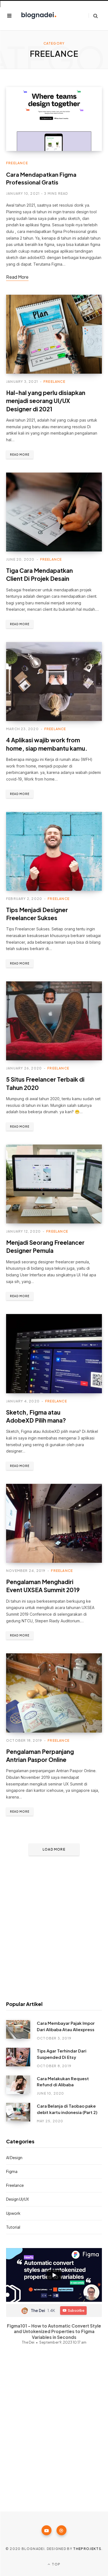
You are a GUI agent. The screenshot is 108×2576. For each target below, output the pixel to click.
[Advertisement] (54, 1930)
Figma (12, 2171)
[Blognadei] (39, 16)
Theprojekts (87, 2549)
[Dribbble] (61, 2530)
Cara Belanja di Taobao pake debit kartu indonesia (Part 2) (67, 2109)
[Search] (93, 16)
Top (56, 2564)
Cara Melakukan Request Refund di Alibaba (63, 2082)
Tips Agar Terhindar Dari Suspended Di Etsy (62, 2054)
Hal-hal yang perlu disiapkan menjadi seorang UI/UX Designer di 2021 (46, 401)
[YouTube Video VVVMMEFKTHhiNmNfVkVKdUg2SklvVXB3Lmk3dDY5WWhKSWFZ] (54, 2275)
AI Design (14, 2157)
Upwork (13, 2213)
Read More (20, 455)
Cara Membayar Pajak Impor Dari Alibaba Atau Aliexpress (66, 2026)
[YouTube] (47, 2530)
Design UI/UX (17, 2199)
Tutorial (13, 2227)
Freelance (17, 163)
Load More (54, 1849)
